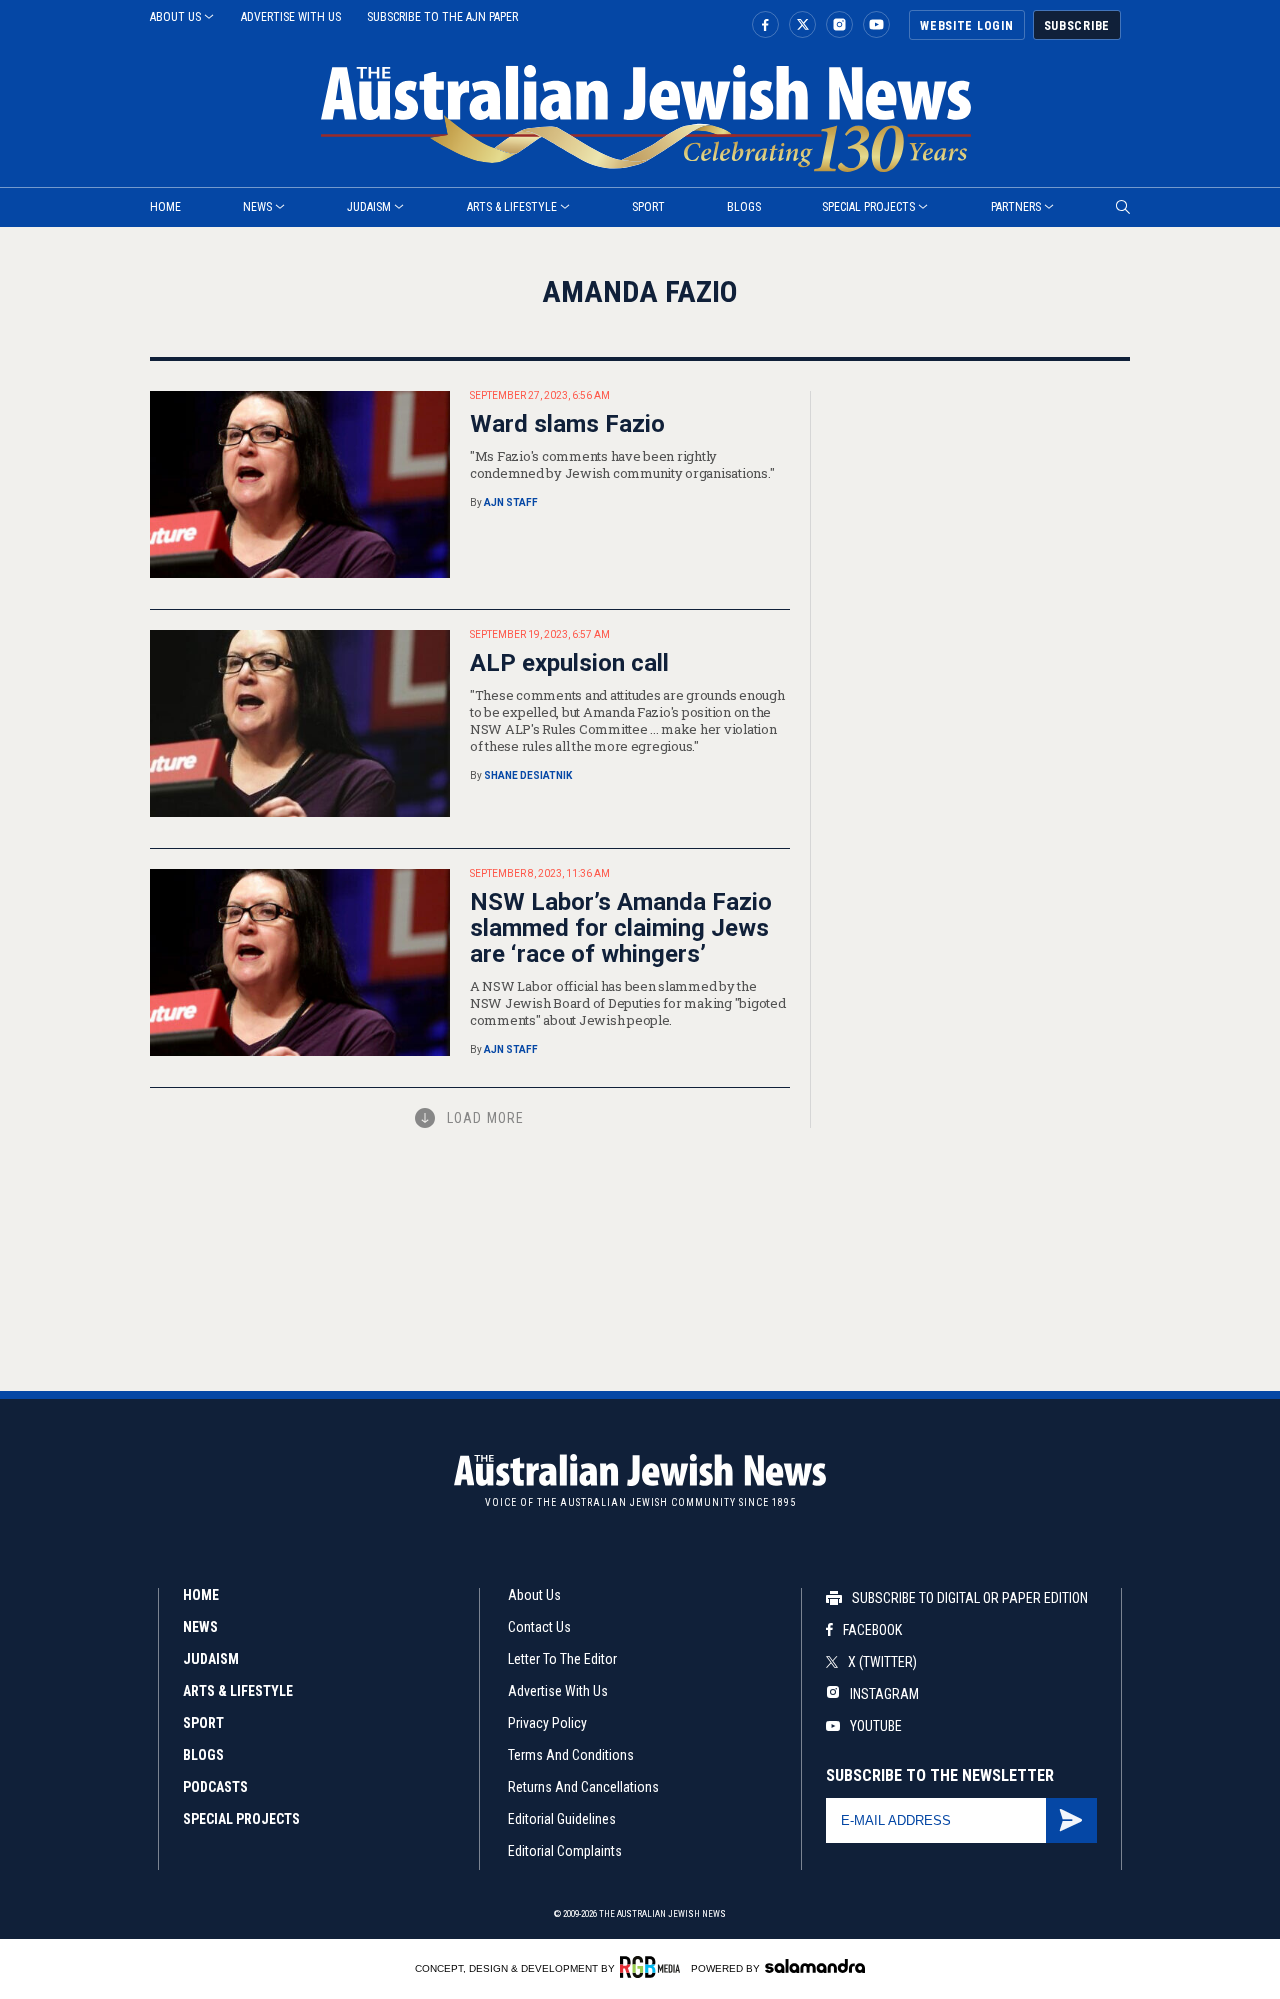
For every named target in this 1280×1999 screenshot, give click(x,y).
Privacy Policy (547, 1723)
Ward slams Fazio (567, 424)
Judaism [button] (369, 207)
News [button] (257, 207)
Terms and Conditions (571, 1755)
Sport (648, 207)
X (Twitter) (882, 1662)
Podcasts (215, 1787)
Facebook (872, 1630)
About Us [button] (175, 17)
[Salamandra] (815, 1966)
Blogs (744, 207)
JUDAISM (211, 1659)
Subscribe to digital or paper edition (970, 1598)
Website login (966, 26)
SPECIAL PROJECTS (241, 1819)
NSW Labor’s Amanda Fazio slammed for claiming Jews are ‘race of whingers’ (621, 928)
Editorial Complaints (565, 1851)
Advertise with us (291, 17)
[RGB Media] (653, 1967)
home (165, 207)
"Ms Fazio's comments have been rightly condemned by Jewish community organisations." (622, 464)
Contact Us (539, 1627)
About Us (534, 1595)
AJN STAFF (511, 502)
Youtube (876, 1726)
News (200, 1627)
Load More (485, 1118)
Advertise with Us (558, 1691)
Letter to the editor (562, 1659)
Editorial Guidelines (562, 1819)
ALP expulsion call (569, 663)
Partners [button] (1016, 207)
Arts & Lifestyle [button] (512, 207)
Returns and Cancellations (583, 1787)
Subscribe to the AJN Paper (442, 17)
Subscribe (1077, 26)
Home (201, 1595)
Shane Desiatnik (528, 775)
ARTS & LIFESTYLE (238, 1691)
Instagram (883, 1694)
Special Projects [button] (868, 207)
